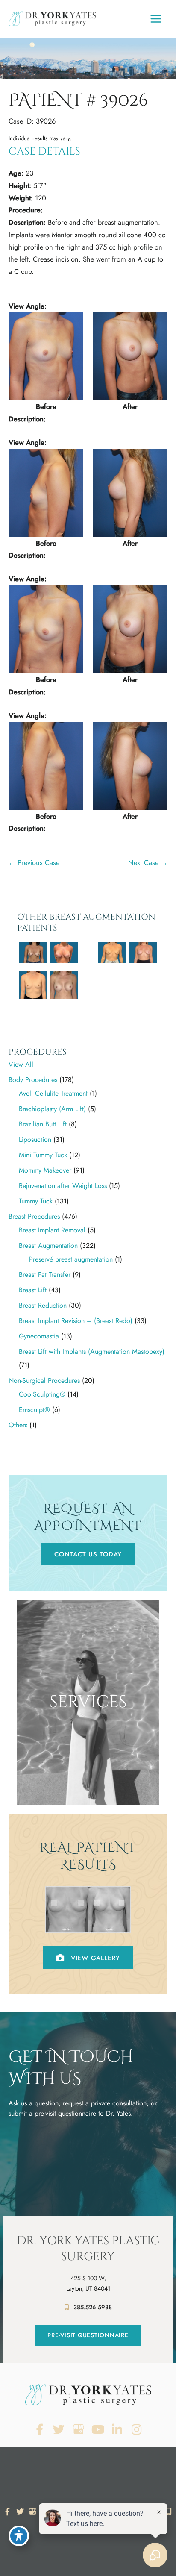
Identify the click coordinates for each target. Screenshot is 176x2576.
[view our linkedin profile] (117, 2430)
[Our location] (169, 2511)
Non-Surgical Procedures (44, 1381)
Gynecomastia (39, 1336)
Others (18, 1425)
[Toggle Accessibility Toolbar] (19, 2536)
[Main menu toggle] (156, 19)
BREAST (88, 1763)
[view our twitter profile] (59, 2430)
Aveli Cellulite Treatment (53, 1093)
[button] (88, 1554)
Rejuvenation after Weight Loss (63, 1186)
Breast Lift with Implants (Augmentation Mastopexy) (92, 1351)
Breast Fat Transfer (45, 1275)
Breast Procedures (34, 1216)
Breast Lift (33, 1290)
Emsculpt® (34, 1410)
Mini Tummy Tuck (43, 1155)
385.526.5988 (93, 2307)
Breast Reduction (43, 1305)
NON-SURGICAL (88, 1793)
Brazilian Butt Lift (43, 1124)
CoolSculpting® (42, 1394)
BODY (88, 1778)
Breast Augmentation (48, 1245)
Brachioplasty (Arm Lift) (52, 1109)
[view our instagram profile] (137, 2430)
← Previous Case (34, 862)
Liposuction (35, 1139)
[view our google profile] (78, 2430)
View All (21, 1064)
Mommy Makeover (45, 1170)
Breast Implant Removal (52, 1230)
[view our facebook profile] (40, 2430)
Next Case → (148, 862)
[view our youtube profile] (98, 2430)
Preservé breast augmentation (71, 1259)
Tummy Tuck (36, 1201)
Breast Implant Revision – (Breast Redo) (76, 1321)
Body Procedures (33, 1080)
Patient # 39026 (78, 100)
